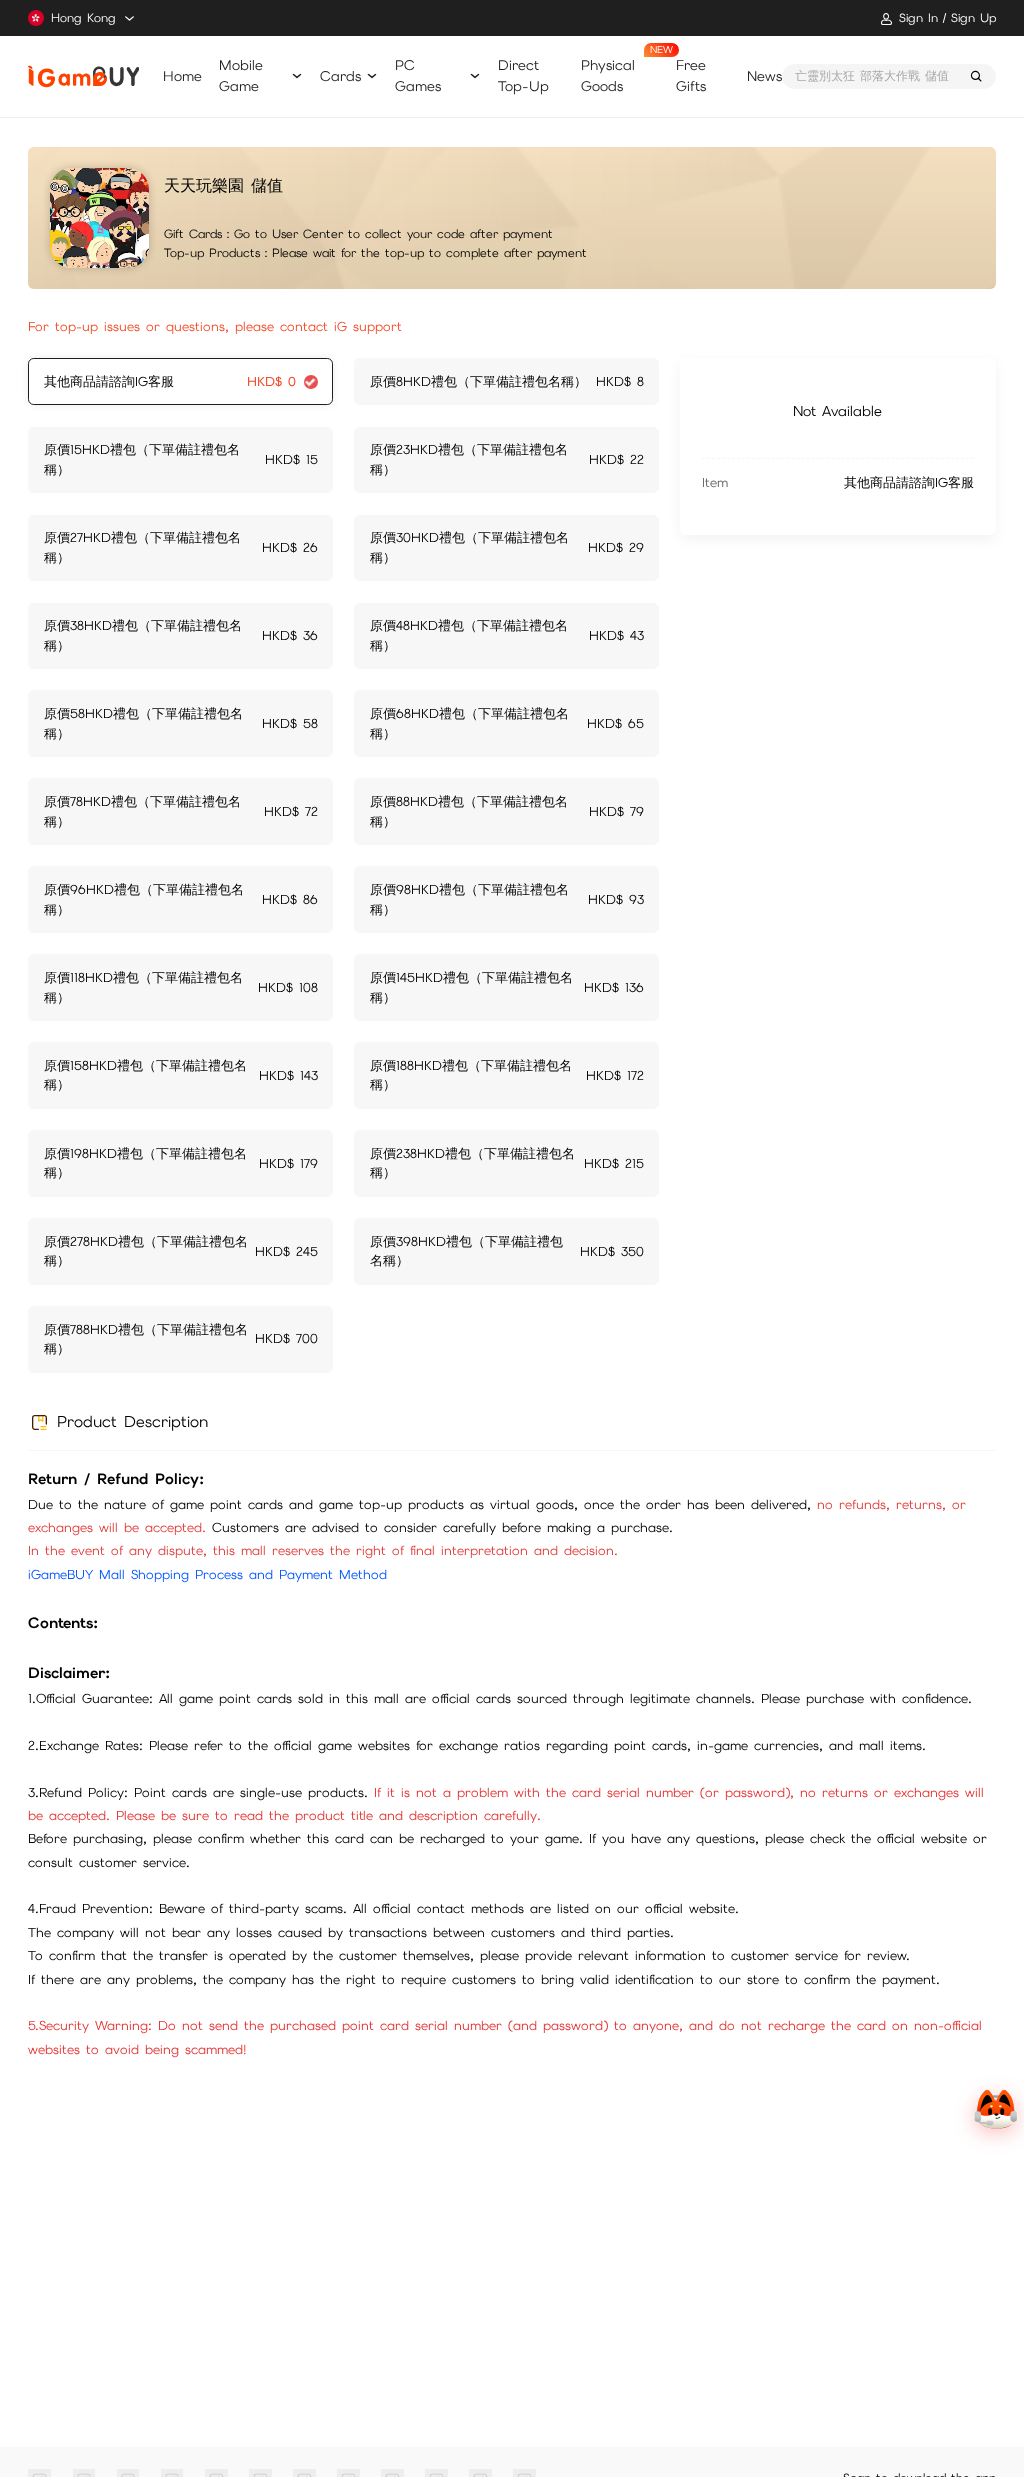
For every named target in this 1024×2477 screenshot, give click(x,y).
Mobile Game (241, 75)
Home (182, 76)
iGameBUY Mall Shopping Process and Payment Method (207, 1574)
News (764, 76)
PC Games (418, 75)
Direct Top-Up (523, 75)
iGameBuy (83, 76)
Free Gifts (691, 75)
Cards (340, 76)
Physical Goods (608, 75)
